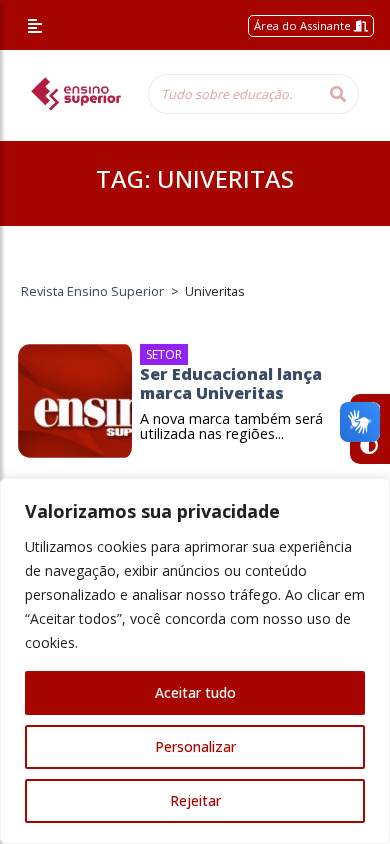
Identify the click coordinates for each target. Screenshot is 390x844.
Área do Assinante (304, 25)
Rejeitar (195, 800)
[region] (195, 661)
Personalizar (195, 746)
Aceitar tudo (195, 692)
